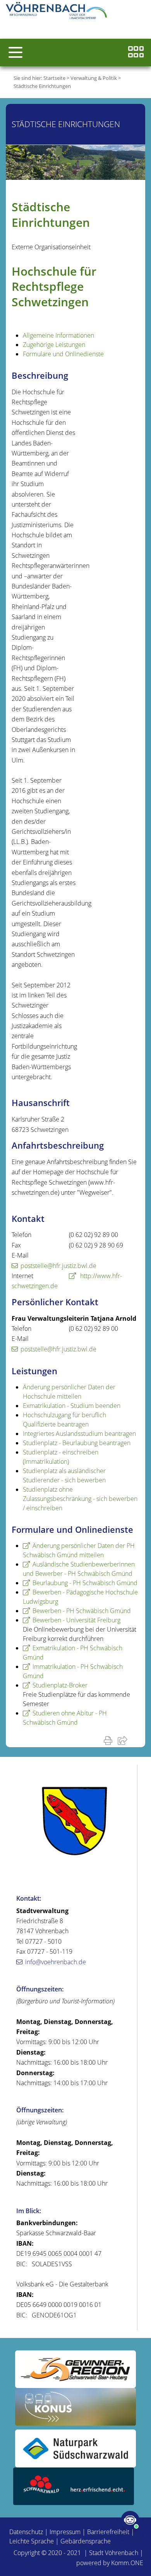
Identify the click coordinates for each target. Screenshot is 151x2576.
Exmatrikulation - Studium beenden (72, 1406)
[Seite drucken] (110, 1740)
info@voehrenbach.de (56, 1962)
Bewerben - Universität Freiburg (76, 1620)
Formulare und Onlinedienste (63, 354)
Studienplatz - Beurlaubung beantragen (77, 1443)
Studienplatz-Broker (60, 1685)
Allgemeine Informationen (58, 335)
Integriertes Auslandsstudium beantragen (79, 1434)
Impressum (65, 2532)
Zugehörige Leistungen (54, 345)
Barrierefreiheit (108, 2532)
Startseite (54, 78)
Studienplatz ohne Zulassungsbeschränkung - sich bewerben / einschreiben (80, 1499)
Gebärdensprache (86, 2541)
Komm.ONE (127, 2563)
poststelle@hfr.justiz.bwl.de (58, 1266)
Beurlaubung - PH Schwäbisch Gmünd (85, 1583)
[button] (15, 52)
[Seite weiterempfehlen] (124, 1740)
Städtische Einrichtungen (42, 86)
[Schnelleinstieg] (136, 53)
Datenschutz (26, 2532)
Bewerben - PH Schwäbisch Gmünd (82, 1611)
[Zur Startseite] (58, 12)
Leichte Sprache (32, 2541)
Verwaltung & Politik (94, 78)
